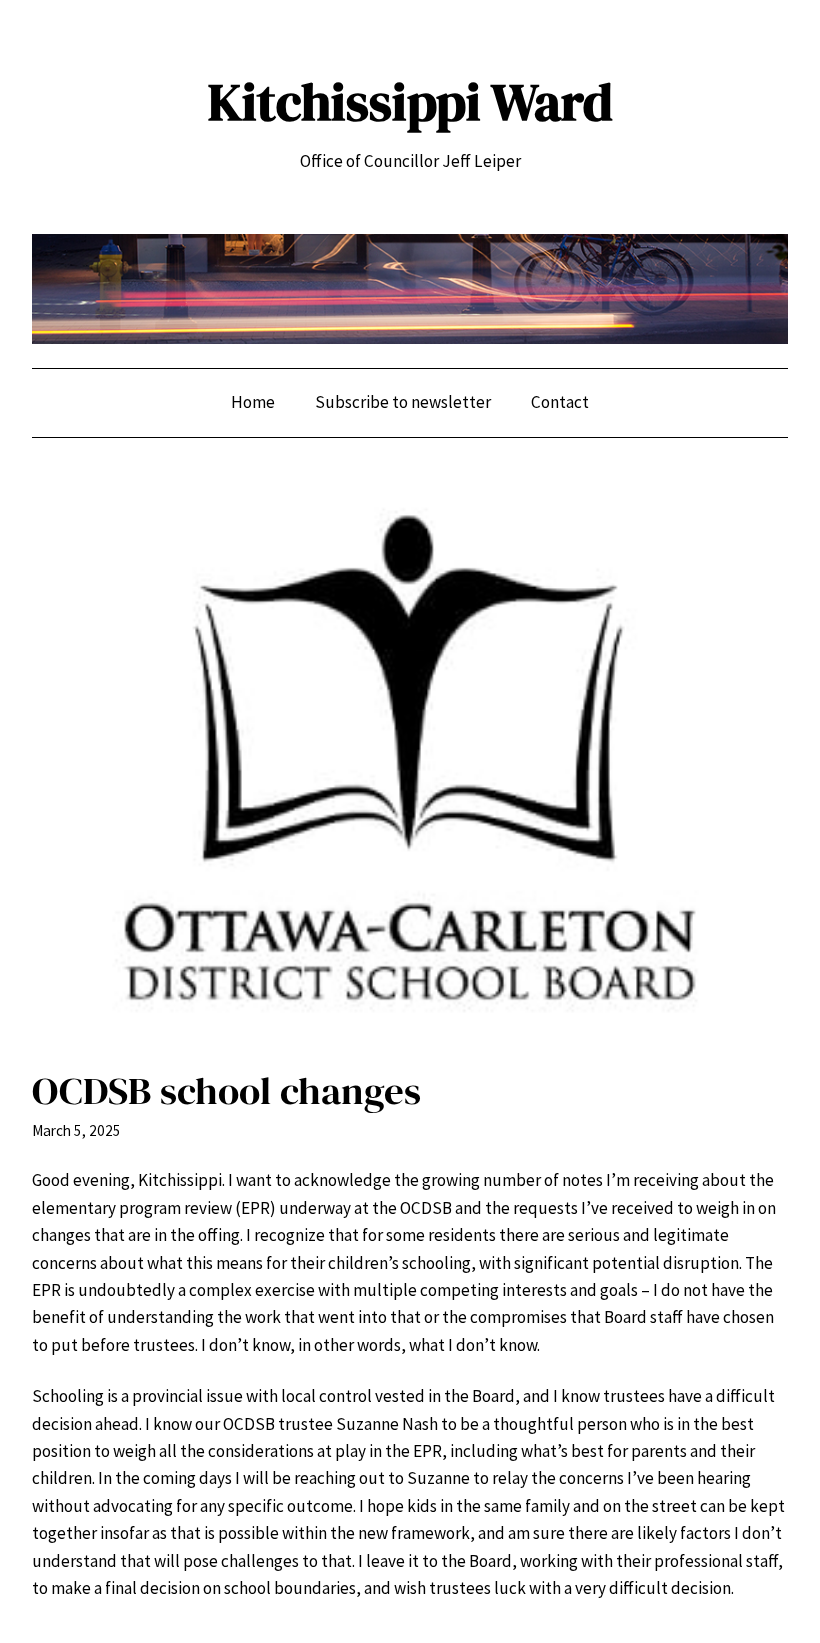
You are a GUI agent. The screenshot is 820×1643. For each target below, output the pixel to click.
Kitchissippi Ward (410, 102)
